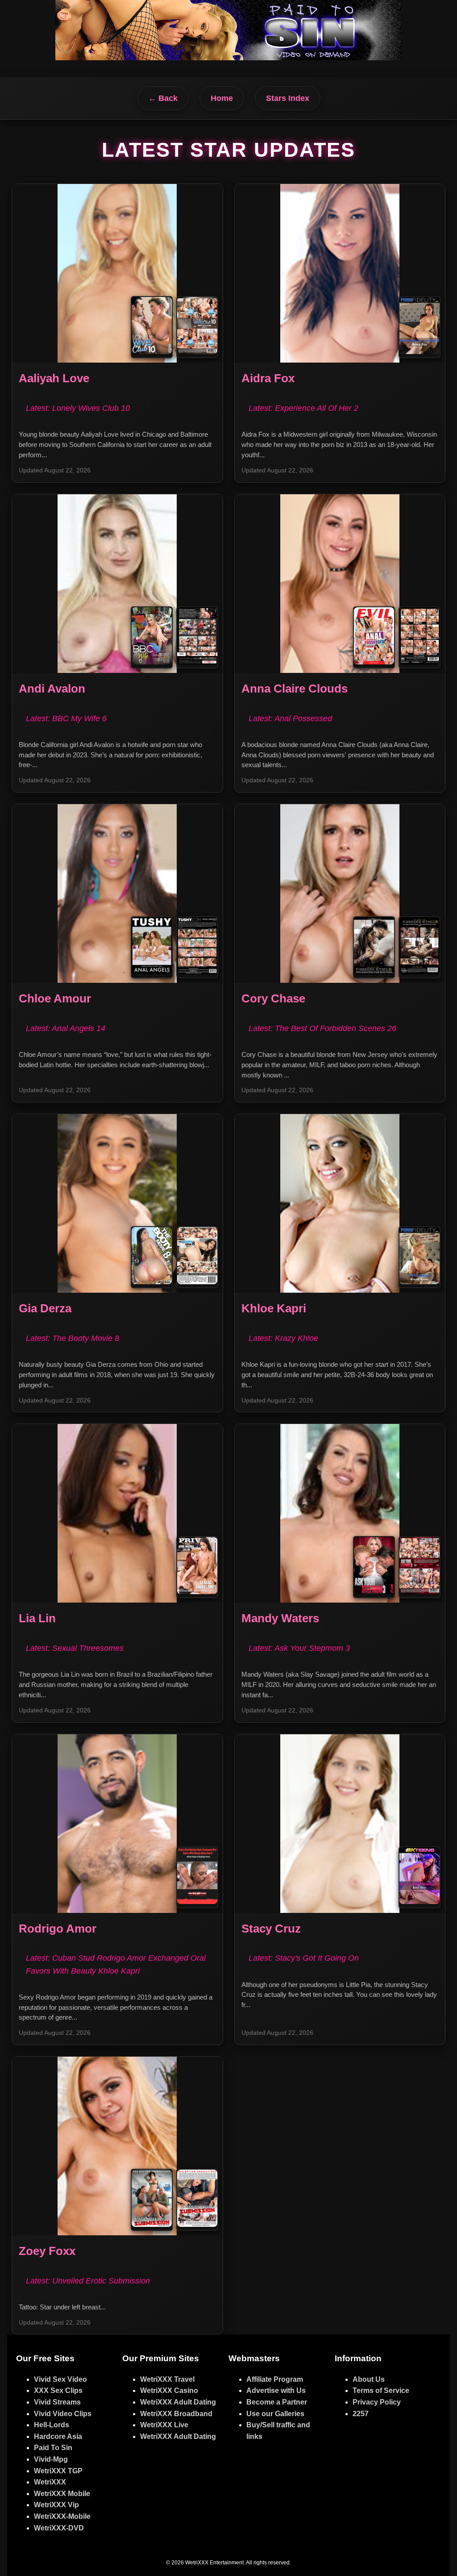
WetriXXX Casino (169, 2390)
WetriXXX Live (164, 2425)
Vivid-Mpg (51, 2459)
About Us (369, 2379)
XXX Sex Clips (58, 2390)
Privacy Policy (377, 2402)
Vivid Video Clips (63, 2414)
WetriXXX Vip (56, 2505)
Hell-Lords (52, 2425)
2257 (361, 2414)
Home (222, 98)
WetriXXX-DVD (59, 2528)
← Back (163, 98)
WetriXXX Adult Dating (178, 2402)
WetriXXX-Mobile (62, 2516)
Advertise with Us (276, 2390)
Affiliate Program (275, 2379)
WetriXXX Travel (167, 2379)
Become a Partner (277, 2402)
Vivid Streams (57, 2402)
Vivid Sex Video (60, 2379)
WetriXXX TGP (58, 2471)
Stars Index (288, 98)
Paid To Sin (53, 2448)
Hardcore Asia (58, 2436)
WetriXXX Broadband (176, 2414)
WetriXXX (50, 2482)
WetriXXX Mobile (62, 2494)
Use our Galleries (275, 2414)
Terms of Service (381, 2390)
